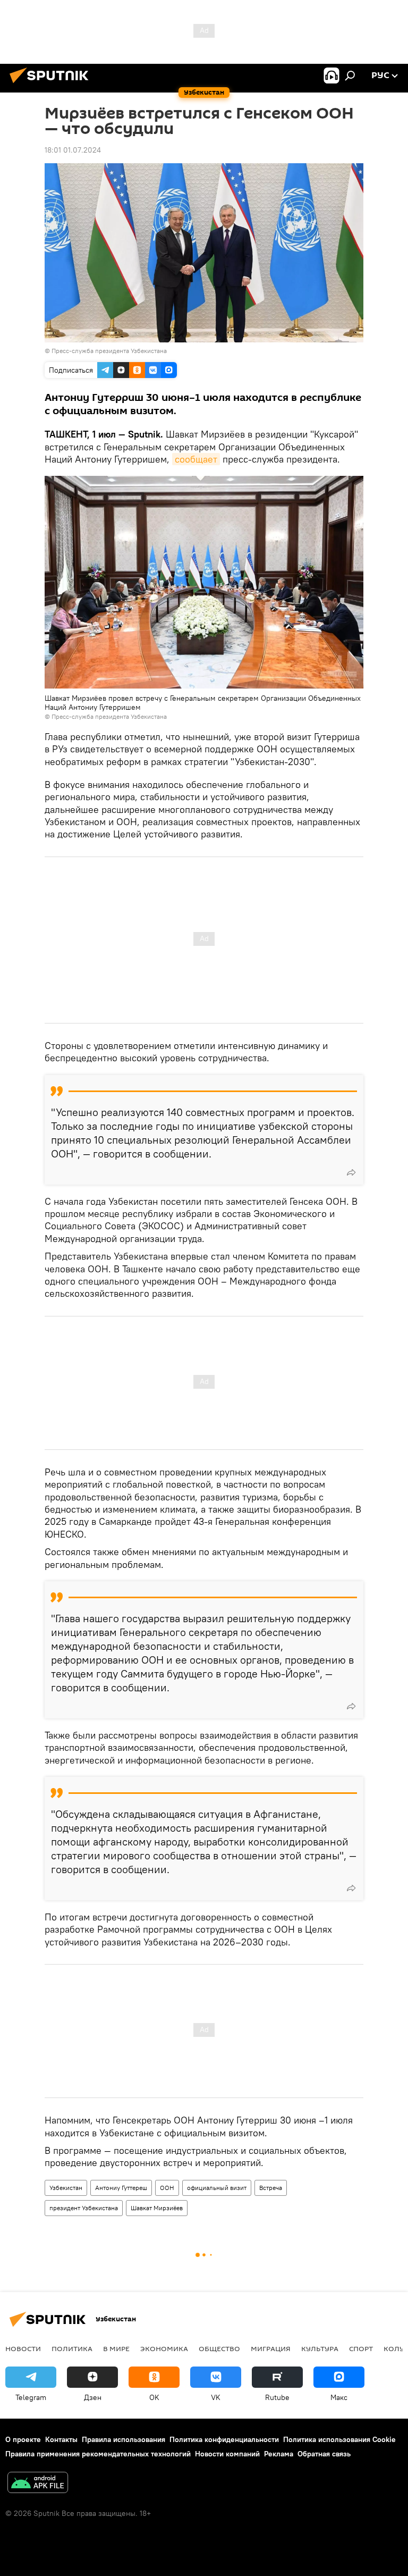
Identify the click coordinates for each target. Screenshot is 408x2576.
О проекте (23, 2439)
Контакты (61, 2439)
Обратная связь (324, 2454)
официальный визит (217, 2188)
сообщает (196, 459)
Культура (320, 2348)
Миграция (271, 2348)
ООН (167, 2188)
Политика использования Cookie (339, 2439)
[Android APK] (38, 2484)
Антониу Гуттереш (121, 2188)
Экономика (164, 2348)
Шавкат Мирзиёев (157, 2208)
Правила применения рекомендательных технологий (98, 2454)
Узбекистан (66, 2188)
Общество (219, 2348)
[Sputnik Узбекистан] (52, 85)
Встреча (271, 2188)
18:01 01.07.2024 (73, 150)
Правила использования (124, 2439)
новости (23, 2348)
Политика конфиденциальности (224, 2439)
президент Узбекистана (84, 2208)
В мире (116, 2348)
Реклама (279, 2454)
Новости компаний (227, 2454)
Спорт (361, 2348)
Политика (72, 2348)
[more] (351, 1172)
